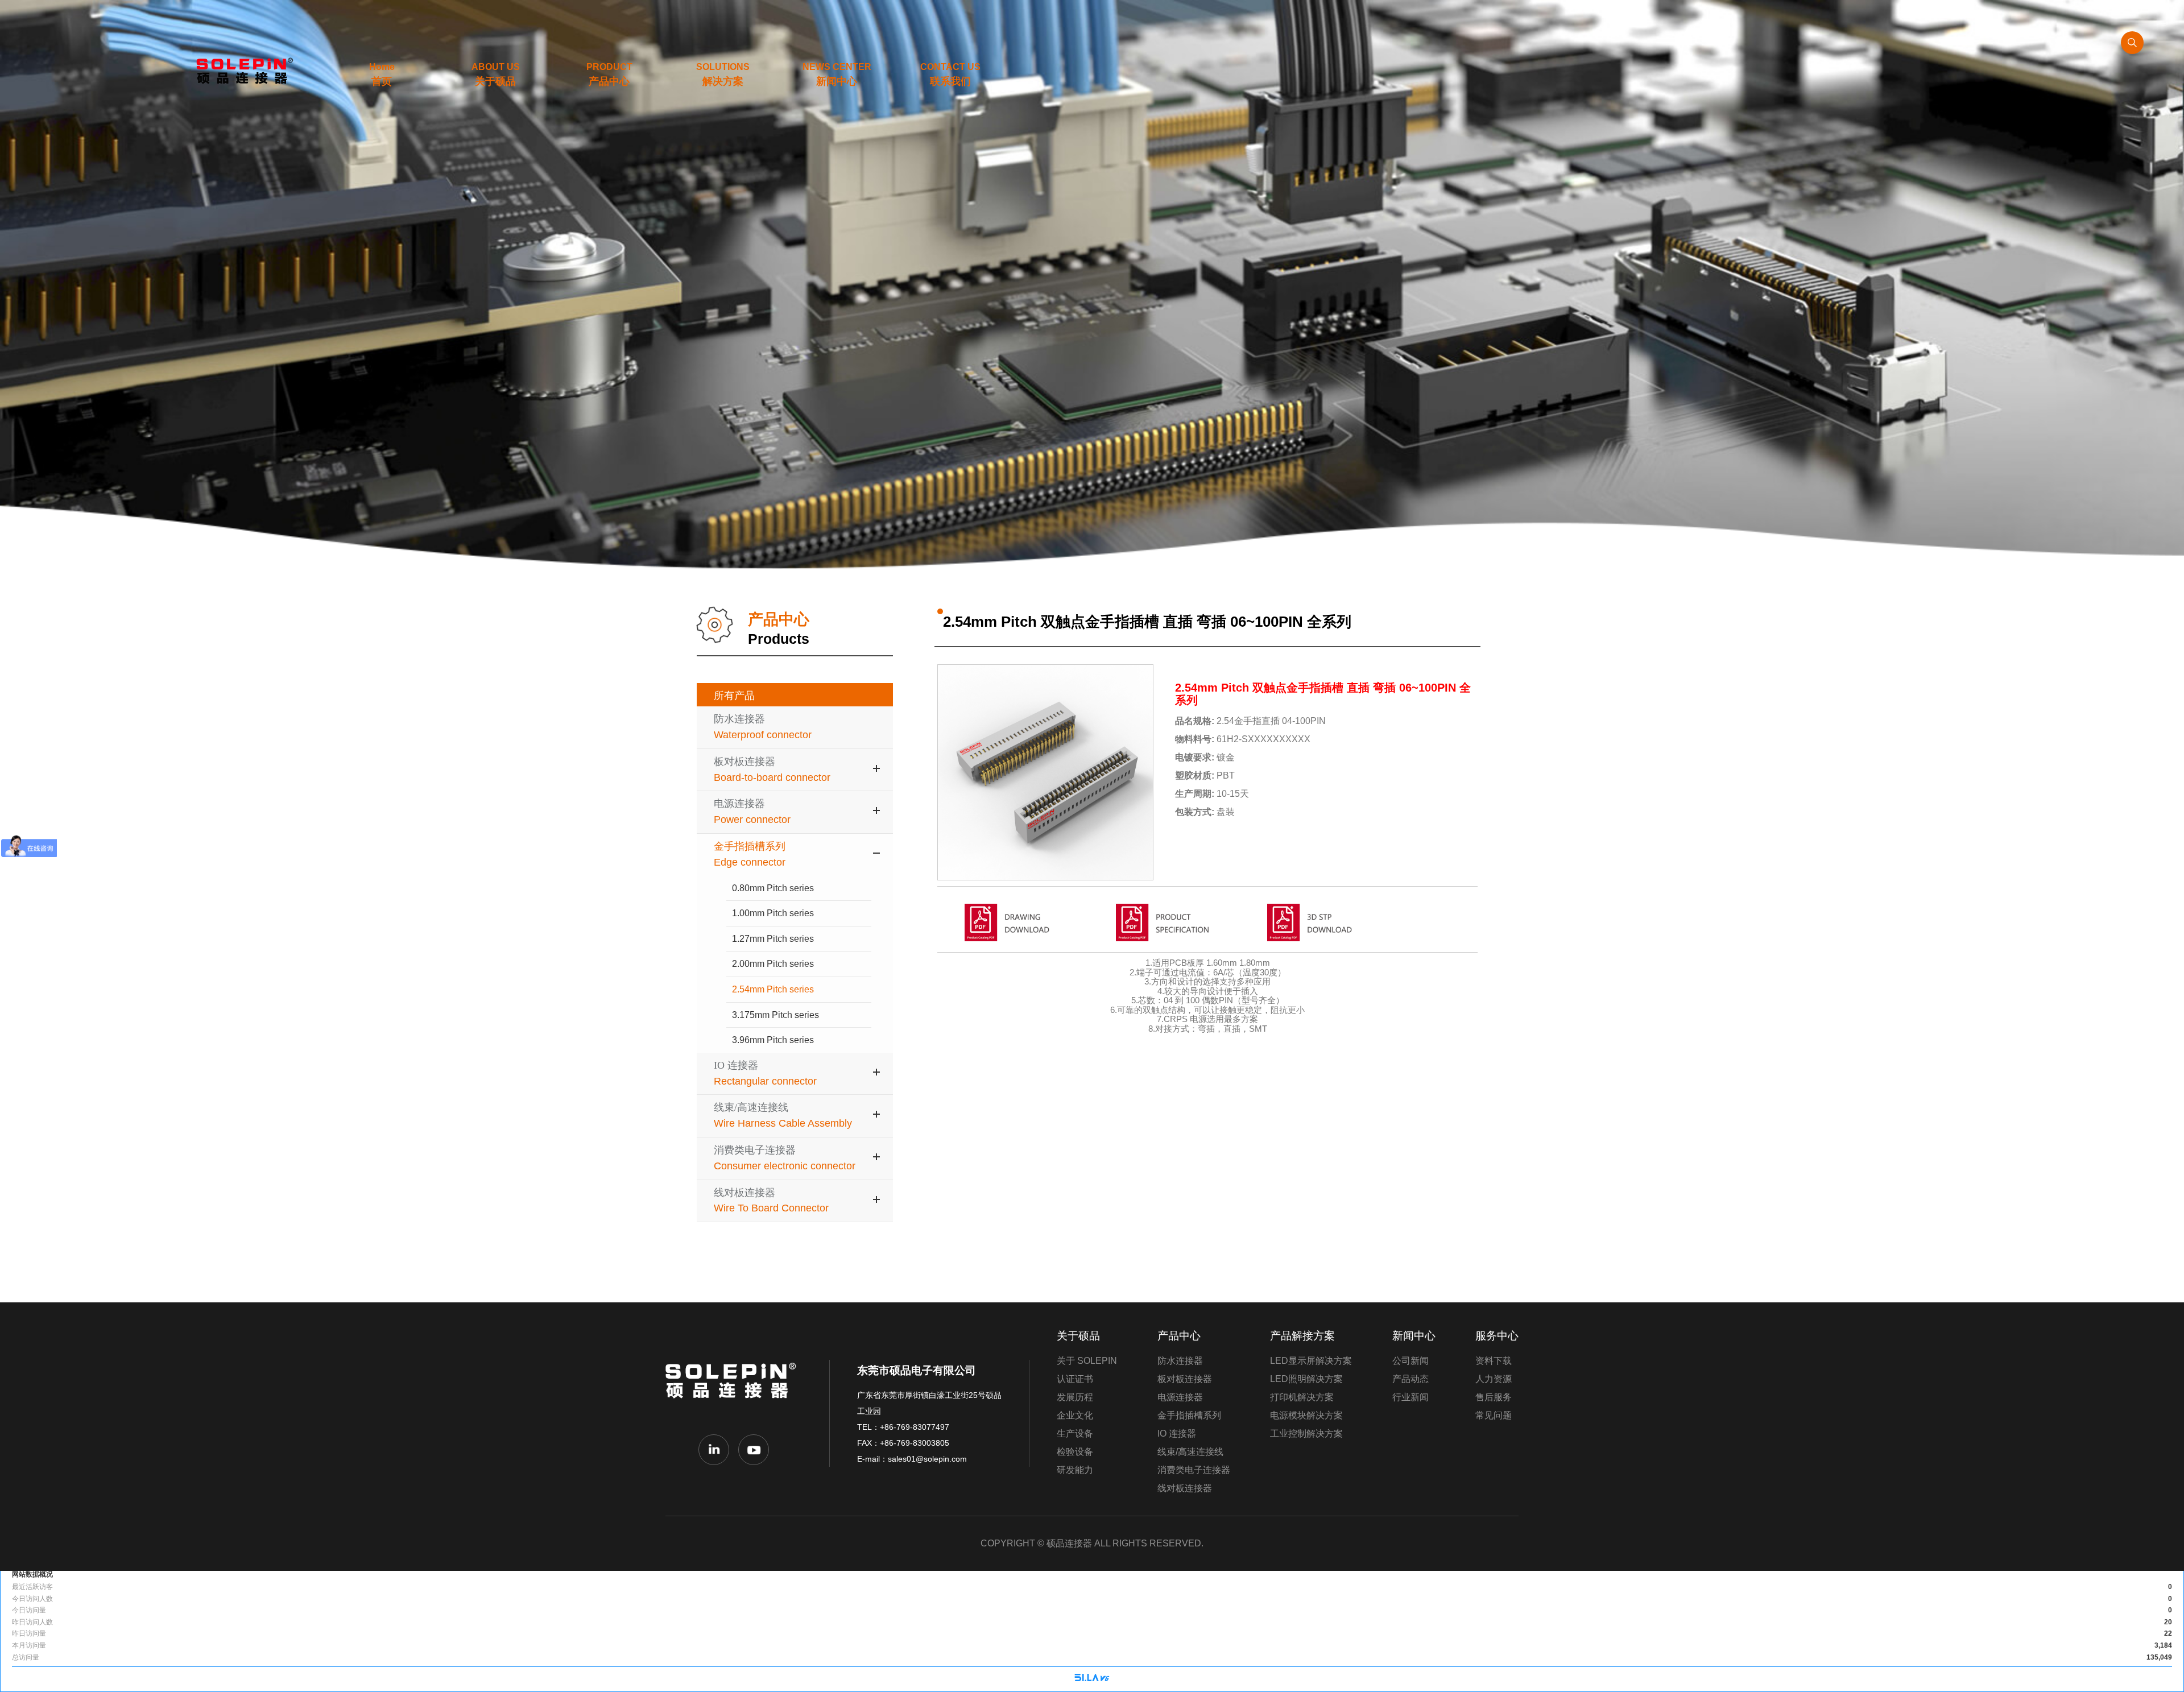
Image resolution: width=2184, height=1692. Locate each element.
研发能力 (1075, 1470)
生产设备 (1075, 1434)
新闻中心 (1414, 1336)
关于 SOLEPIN (1087, 1361)
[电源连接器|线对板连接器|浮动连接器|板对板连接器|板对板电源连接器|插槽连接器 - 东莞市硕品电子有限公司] (241, 71)
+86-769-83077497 (915, 1427)
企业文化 (1075, 1415)
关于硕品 (1078, 1336)
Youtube (754, 1450)
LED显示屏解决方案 (1311, 1361)
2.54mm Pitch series (773, 989)
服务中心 (1497, 1336)
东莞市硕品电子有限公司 (734, 1389)
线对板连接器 (1185, 1488)
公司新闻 (1410, 1361)
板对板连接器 (1185, 1379)
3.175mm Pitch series (775, 1015)
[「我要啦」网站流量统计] (1092, 1679)
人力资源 (1494, 1379)
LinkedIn (714, 1450)
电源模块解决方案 (1306, 1415)
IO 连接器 (1177, 1434)
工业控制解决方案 (1306, 1434)
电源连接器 (1180, 1397)
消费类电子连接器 (1194, 1470)
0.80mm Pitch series (773, 888)
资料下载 (1494, 1361)
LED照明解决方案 (1306, 1379)
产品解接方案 (1302, 1336)
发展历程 (1075, 1397)
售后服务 (1494, 1397)
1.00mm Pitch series (773, 913)
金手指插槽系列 (1189, 1415)
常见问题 (1494, 1415)
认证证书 (1075, 1379)
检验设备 (1075, 1452)
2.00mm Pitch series (773, 964)
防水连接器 (1180, 1361)
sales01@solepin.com (927, 1459)
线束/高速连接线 (1190, 1452)
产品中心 (1179, 1336)
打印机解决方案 (1302, 1397)
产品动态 (1410, 1379)
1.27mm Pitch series (773, 939)
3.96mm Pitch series (773, 1040)
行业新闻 (1410, 1397)
